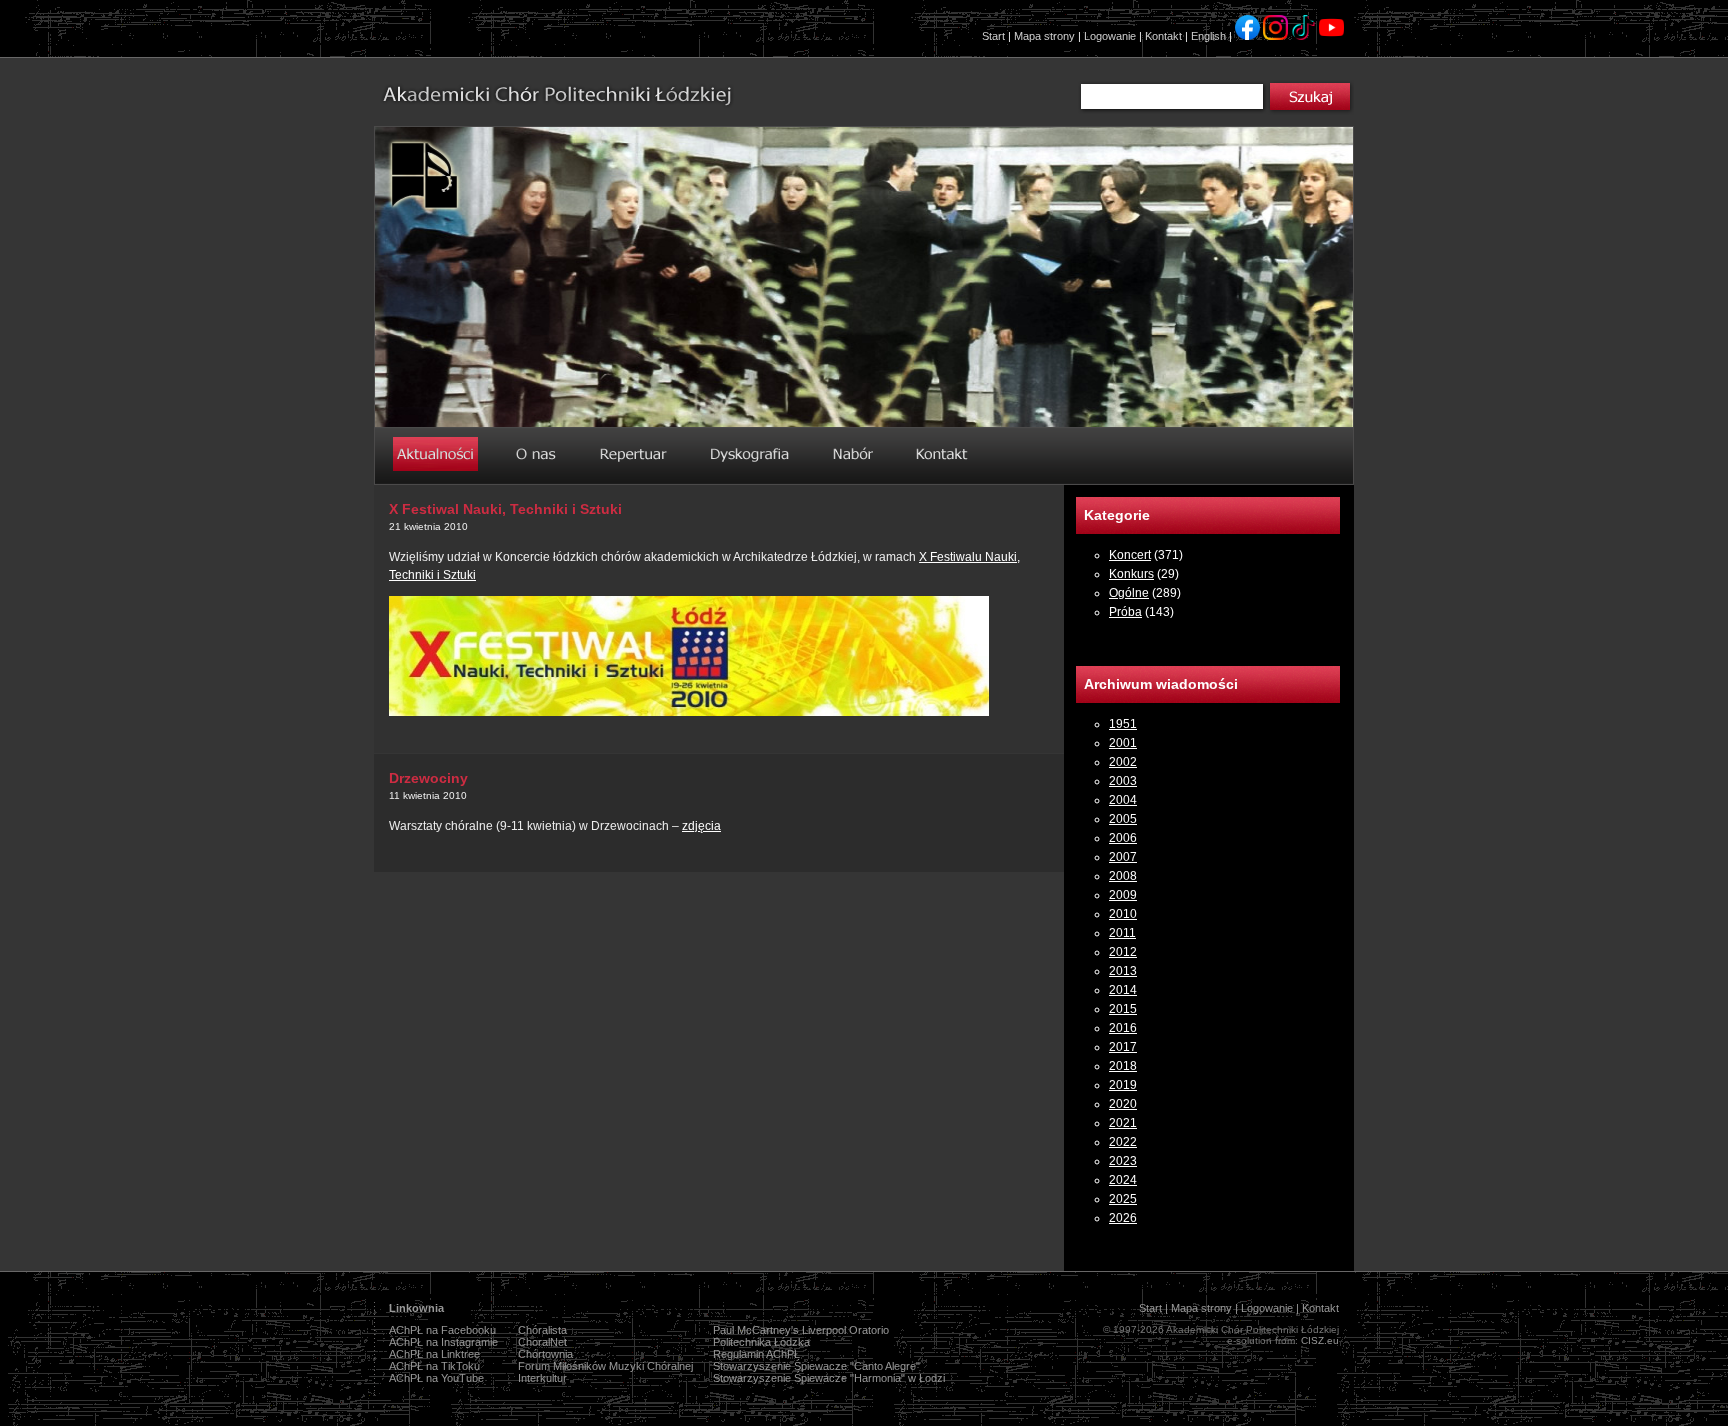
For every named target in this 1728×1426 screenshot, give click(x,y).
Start (993, 36)
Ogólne (1129, 593)
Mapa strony (1044, 36)
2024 (1123, 1180)
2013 (1123, 971)
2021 (1123, 1123)
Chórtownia (545, 1354)
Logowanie (1110, 36)
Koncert (1130, 555)
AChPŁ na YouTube (436, 1378)
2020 (1123, 1104)
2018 (1123, 1066)
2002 (1123, 762)
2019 (1123, 1085)
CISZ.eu (1320, 1340)
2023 (1123, 1161)
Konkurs (1131, 574)
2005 (1123, 819)
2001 (1123, 743)
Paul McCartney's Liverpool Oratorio (801, 1330)
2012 (1123, 952)
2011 (1122, 933)
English (1208, 36)
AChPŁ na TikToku (434, 1366)
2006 (1123, 838)
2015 (1123, 1009)
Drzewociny (428, 778)
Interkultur (542, 1378)
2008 (1123, 876)
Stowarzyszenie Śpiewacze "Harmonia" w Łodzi (829, 1378)
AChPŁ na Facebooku (442, 1330)
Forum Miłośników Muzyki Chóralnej (605, 1366)
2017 (1123, 1047)
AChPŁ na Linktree (434, 1354)
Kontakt (1163, 36)
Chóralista (542, 1330)
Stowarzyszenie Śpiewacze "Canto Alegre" (816, 1366)
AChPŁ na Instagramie (443, 1342)
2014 (1123, 990)
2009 (1123, 895)
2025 (1123, 1199)
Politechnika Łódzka (761, 1342)
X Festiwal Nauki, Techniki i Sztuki (505, 509)
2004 (1123, 800)
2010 (1123, 914)
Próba (1125, 612)
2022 (1123, 1142)
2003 (1123, 781)
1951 (1123, 724)
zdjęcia (701, 826)
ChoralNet (542, 1342)
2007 (1123, 857)
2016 (1123, 1028)
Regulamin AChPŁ (756, 1354)
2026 (1123, 1218)
